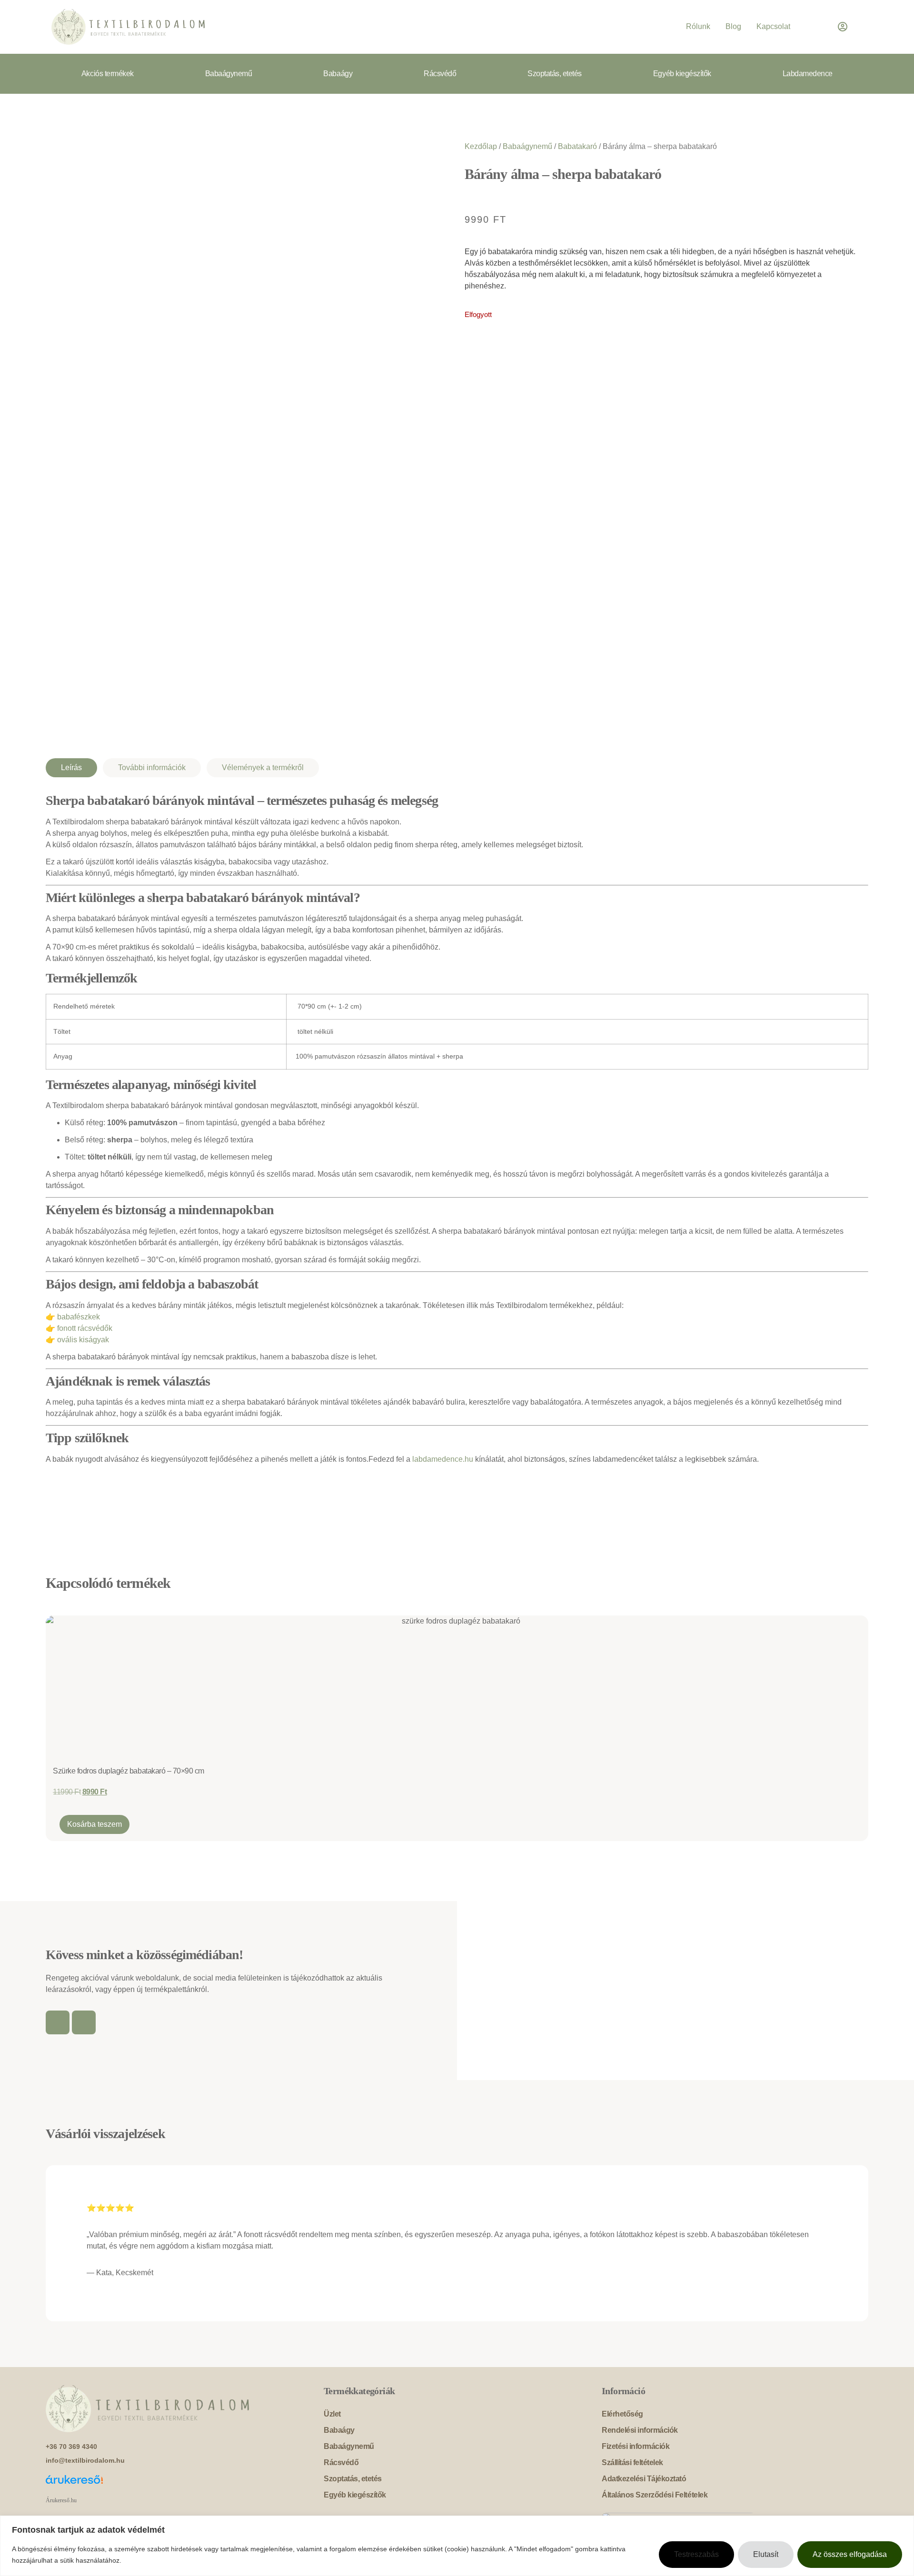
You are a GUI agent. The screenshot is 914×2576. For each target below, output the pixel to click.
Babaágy (338, 74)
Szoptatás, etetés (555, 74)
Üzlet (332, 2414)
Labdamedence (808, 74)
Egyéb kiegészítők (682, 74)
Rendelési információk (640, 2430)
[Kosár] (814, 27)
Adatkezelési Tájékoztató (644, 2479)
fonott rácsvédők (85, 1328)
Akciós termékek (108, 74)
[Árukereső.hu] (179, 2485)
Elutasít (766, 2554)
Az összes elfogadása (850, 2554)
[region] (457, 2546)
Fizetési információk (636, 2446)
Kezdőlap (481, 146)
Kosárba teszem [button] (94, 1824)
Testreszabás (696, 2554)
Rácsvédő (440, 74)
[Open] (857, 27)
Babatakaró (577, 146)
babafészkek (79, 1317)
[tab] (71, 768)
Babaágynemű (229, 74)
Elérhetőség (622, 2414)
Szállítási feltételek (632, 2462)
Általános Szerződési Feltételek (655, 2495)
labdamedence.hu (443, 1459)
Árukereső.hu (61, 2500)
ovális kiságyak (83, 1340)
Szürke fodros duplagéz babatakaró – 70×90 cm (129, 1771)
